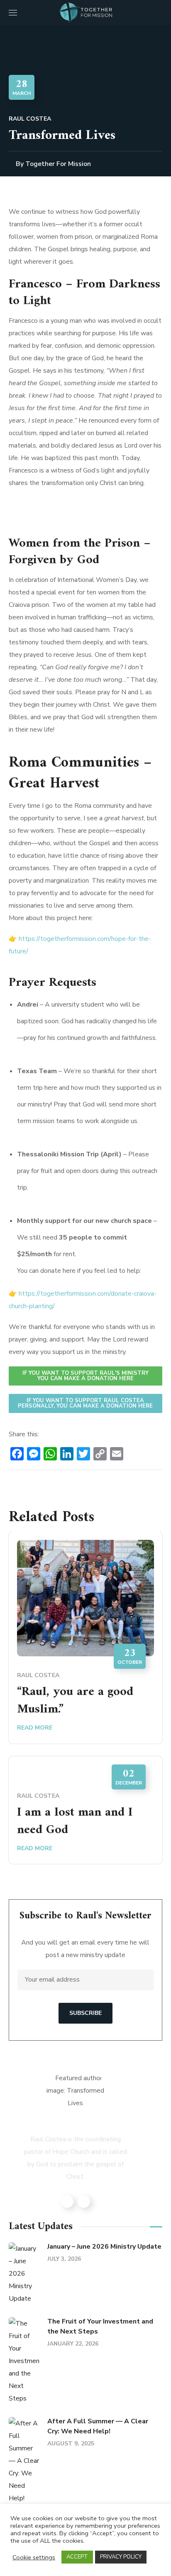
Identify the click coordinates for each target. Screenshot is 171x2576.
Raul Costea (30, 119)
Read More (35, 1728)
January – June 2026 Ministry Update (104, 2247)
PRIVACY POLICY (121, 2557)
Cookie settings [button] (34, 2557)
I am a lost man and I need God (75, 1821)
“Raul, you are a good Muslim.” (75, 1701)
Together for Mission (58, 164)
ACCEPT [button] (77, 2557)
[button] (159, 12)
